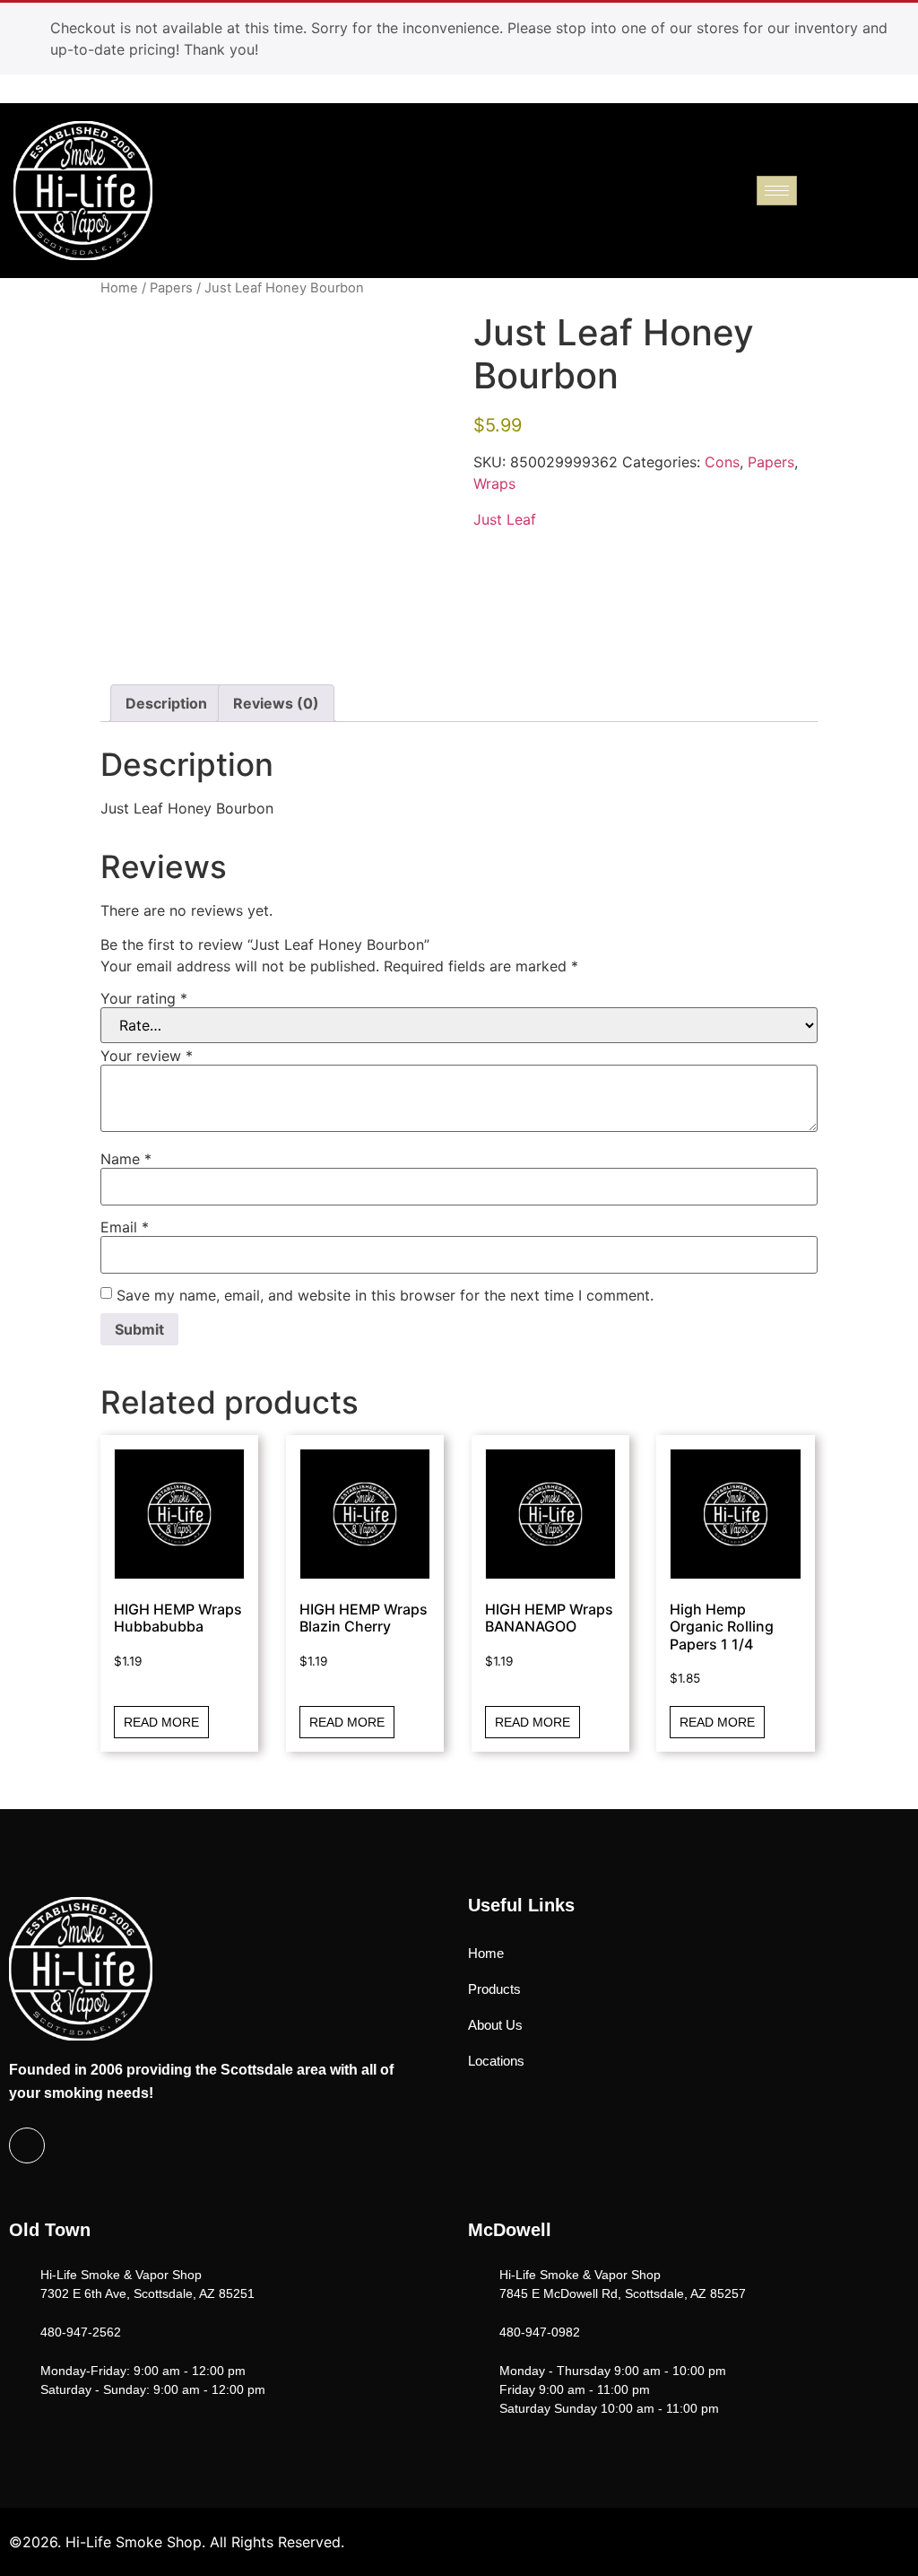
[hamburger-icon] (777, 191)
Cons (722, 462)
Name (126, 1159)
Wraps (494, 483)
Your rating (144, 998)
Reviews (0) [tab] (276, 703)
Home (119, 288)
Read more (161, 1722)
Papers (171, 288)
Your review (147, 1056)
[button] (896, 188)
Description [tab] (166, 703)
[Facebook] (27, 2145)
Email (125, 1227)
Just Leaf (505, 519)
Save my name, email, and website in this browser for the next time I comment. (385, 1295)
